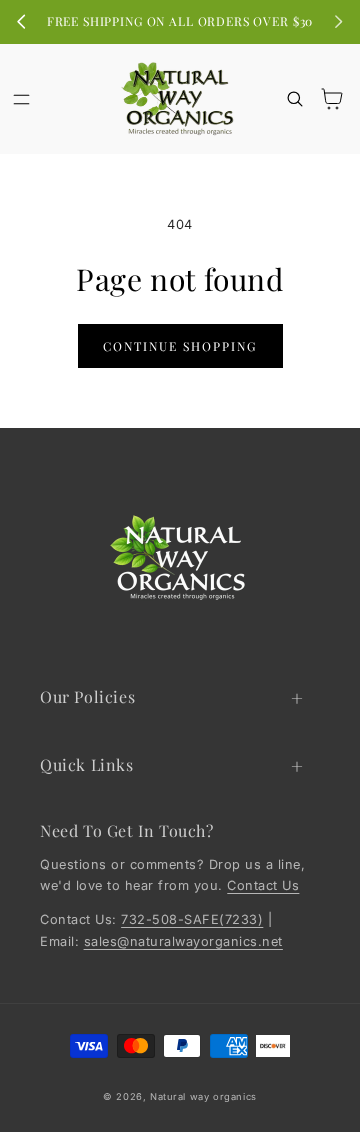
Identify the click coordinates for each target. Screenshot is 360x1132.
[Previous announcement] (22, 22)
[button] (21, 98)
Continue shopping (180, 346)
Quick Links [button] (87, 764)
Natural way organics (203, 1096)
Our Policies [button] (87, 696)
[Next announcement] (338, 22)
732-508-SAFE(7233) (192, 919)
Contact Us (263, 885)
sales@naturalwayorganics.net (183, 941)
